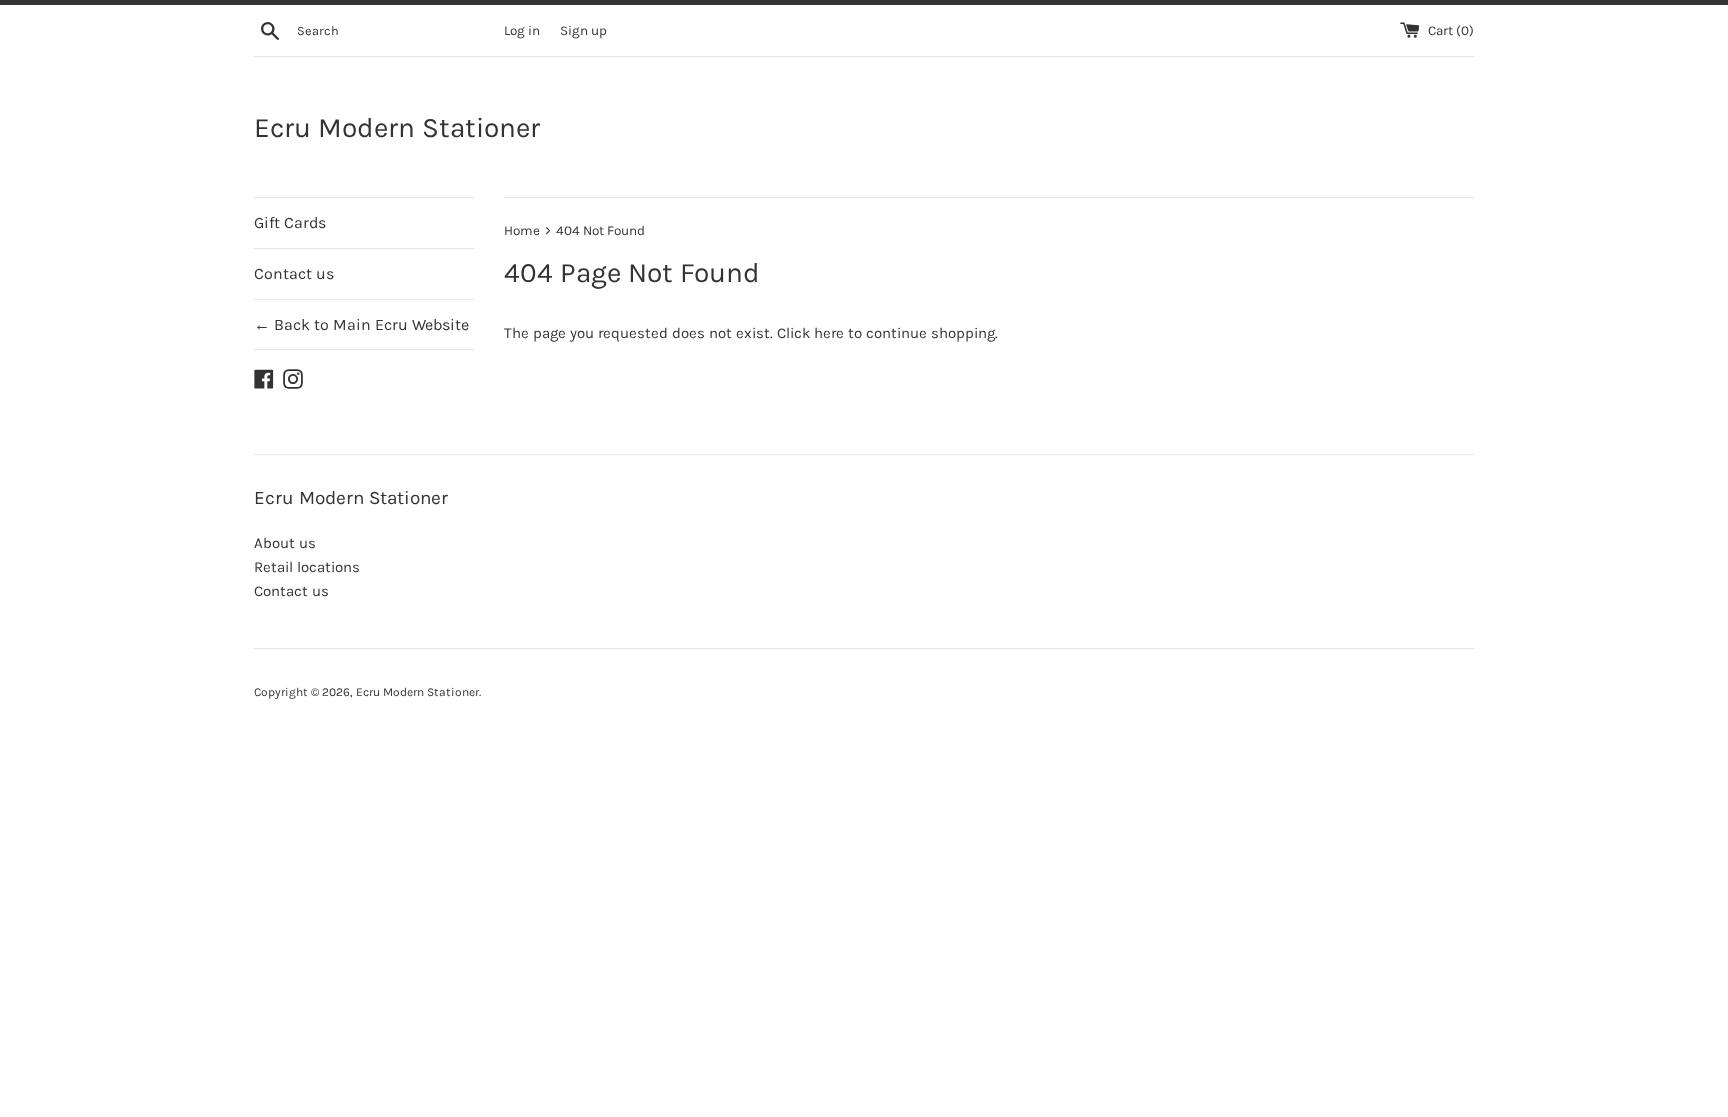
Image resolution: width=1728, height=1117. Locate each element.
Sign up (583, 30)
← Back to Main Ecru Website (361, 324)
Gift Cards (290, 222)
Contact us (294, 273)
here (829, 333)
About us (285, 543)
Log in (522, 30)
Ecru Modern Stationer (397, 127)
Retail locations (307, 567)
